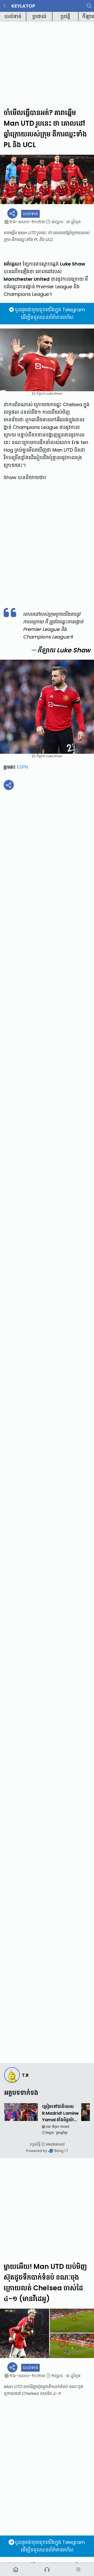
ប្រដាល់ (39, 16)
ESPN (22, 767)
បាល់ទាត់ (13, 16)
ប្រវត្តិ (65, 16)
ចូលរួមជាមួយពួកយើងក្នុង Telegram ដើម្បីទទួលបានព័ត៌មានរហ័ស (50, 313)
